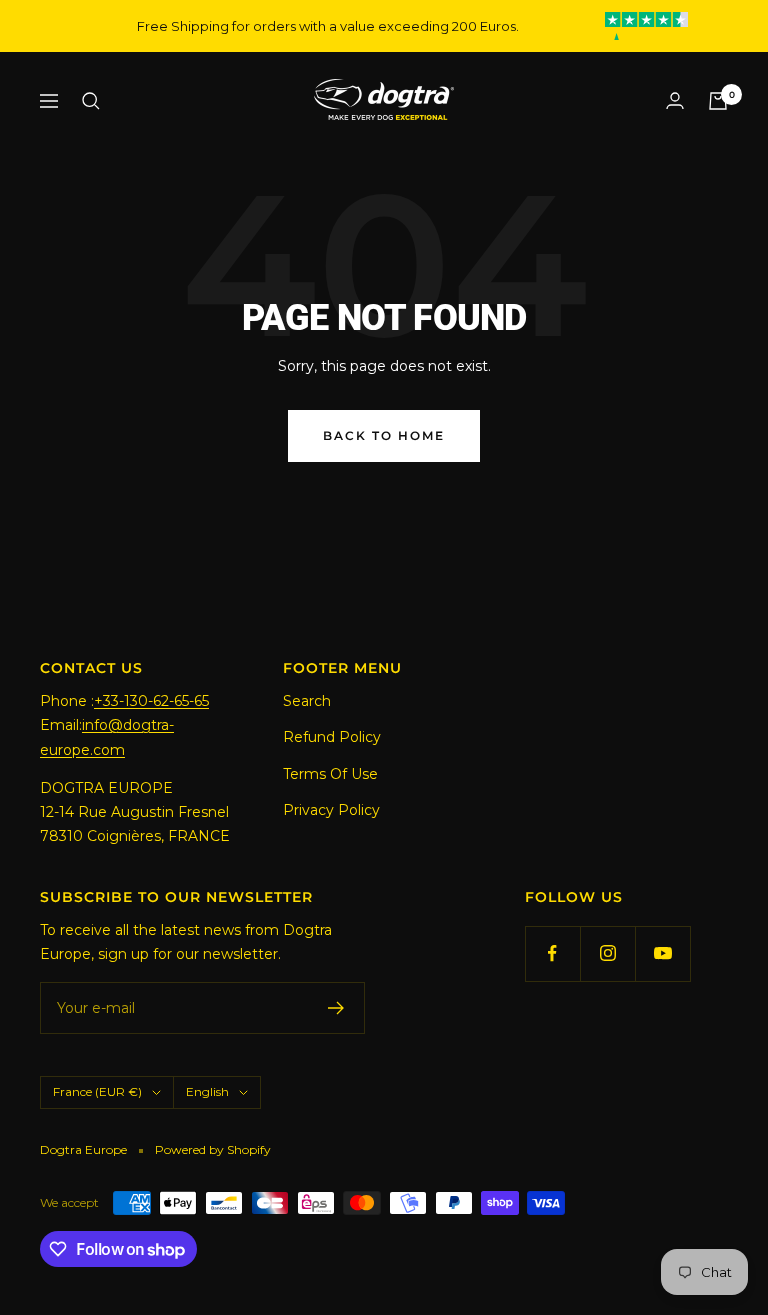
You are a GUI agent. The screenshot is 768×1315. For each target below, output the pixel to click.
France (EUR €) (97, 1091)
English (207, 1091)
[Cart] (718, 101)
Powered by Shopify (213, 1149)
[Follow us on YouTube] (662, 953)
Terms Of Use (330, 774)
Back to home (384, 435)
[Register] (336, 1008)
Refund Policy (332, 737)
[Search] (91, 101)
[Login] (675, 100)
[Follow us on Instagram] (607, 953)
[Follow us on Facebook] (552, 953)
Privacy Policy (331, 810)
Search (307, 701)
